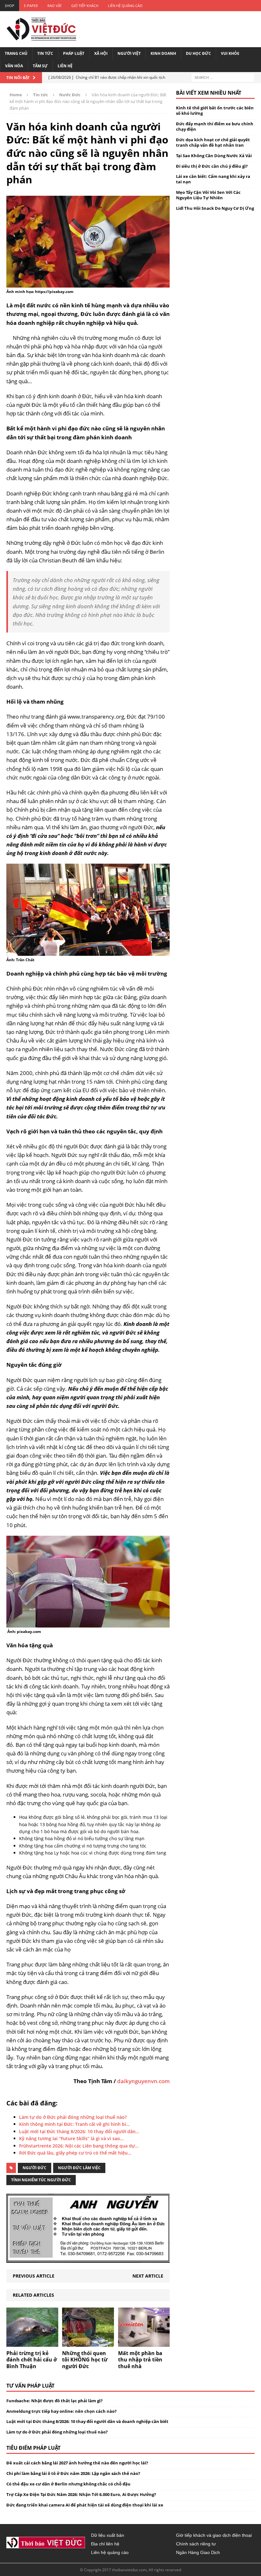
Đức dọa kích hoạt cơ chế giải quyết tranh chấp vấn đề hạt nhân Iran (213, 142)
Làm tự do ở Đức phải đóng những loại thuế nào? (57, 2432)
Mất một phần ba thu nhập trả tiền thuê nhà (140, 2360)
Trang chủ (16, 53)
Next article (148, 2276)
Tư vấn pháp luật (30, 2386)
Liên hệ (65, 66)
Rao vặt (55, 6)
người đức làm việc (79, 2168)
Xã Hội (101, 53)
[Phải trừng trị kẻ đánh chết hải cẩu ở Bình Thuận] (32, 2343)
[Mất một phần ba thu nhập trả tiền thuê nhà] (144, 2343)
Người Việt (129, 53)
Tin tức (45, 53)
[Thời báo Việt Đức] (41, 29)
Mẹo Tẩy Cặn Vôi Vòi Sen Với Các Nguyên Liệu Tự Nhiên (208, 195)
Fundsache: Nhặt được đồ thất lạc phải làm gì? (54, 2401)
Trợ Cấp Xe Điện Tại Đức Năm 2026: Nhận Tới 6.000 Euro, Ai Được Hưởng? (81, 2494)
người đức (35, 2168)
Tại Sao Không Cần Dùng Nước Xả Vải (214, 156)
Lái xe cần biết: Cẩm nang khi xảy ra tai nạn (213, 179)
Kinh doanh (163, 53)
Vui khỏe (230, 53)
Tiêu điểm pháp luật (33, 2448)
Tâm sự (40, 66)
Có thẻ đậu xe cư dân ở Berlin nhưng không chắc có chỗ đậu (68, 2484)
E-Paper (31, 6)
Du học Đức (198, 53)
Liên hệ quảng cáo (125, 6)
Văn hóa (14, 66)
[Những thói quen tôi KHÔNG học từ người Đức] (88, 2343)
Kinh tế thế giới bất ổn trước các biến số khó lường (215, 110)
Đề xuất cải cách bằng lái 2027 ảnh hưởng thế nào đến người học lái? (77, 2463)
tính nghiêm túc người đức (41, 2180)
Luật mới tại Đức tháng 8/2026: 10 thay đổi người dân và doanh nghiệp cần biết (87, 2421)
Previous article (34, 2276)
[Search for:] (223, 77)
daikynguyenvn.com (143, 2081)
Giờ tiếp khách (85, 6)
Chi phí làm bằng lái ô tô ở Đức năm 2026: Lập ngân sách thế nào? (73, 2473)
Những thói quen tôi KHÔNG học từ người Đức (85, 2360)
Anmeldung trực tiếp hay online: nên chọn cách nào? (61, 2411)
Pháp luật (74, 53)
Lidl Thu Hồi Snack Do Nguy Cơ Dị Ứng (215, 208)
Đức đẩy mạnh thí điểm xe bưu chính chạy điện (215, 126)
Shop (10, 6)
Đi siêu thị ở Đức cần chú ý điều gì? (212, 166)
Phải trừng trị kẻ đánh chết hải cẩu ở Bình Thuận (32, 2360)
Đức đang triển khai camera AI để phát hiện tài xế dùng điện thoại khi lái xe (85, 2505)
